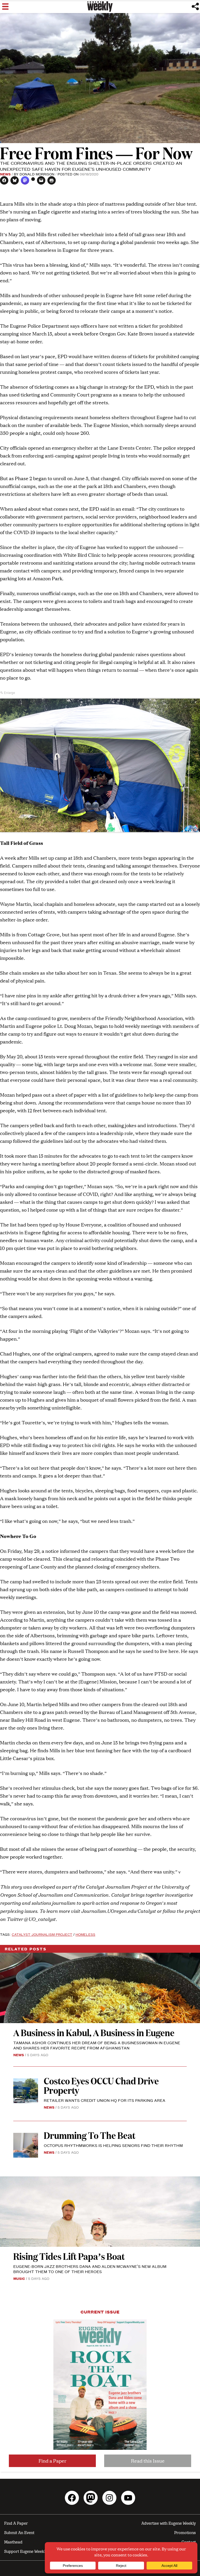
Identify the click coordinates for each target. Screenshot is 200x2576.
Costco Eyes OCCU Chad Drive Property (101, 2085)
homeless (85, 1934)
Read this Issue (148, 2461)
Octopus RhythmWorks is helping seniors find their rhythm (113, 2145)
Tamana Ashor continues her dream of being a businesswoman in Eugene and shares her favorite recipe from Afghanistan (97, 2045)
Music (19, 2278)
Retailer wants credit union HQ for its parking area (105, 2100)
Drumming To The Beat (90, 2135)
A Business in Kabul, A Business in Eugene (94, 2032)
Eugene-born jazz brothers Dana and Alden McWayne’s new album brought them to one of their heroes (90, 2269)
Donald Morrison (37, 174)
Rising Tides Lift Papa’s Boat (69, 2256)
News (5, 174)
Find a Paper (52, 2461)
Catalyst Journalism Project (42, 1934)
